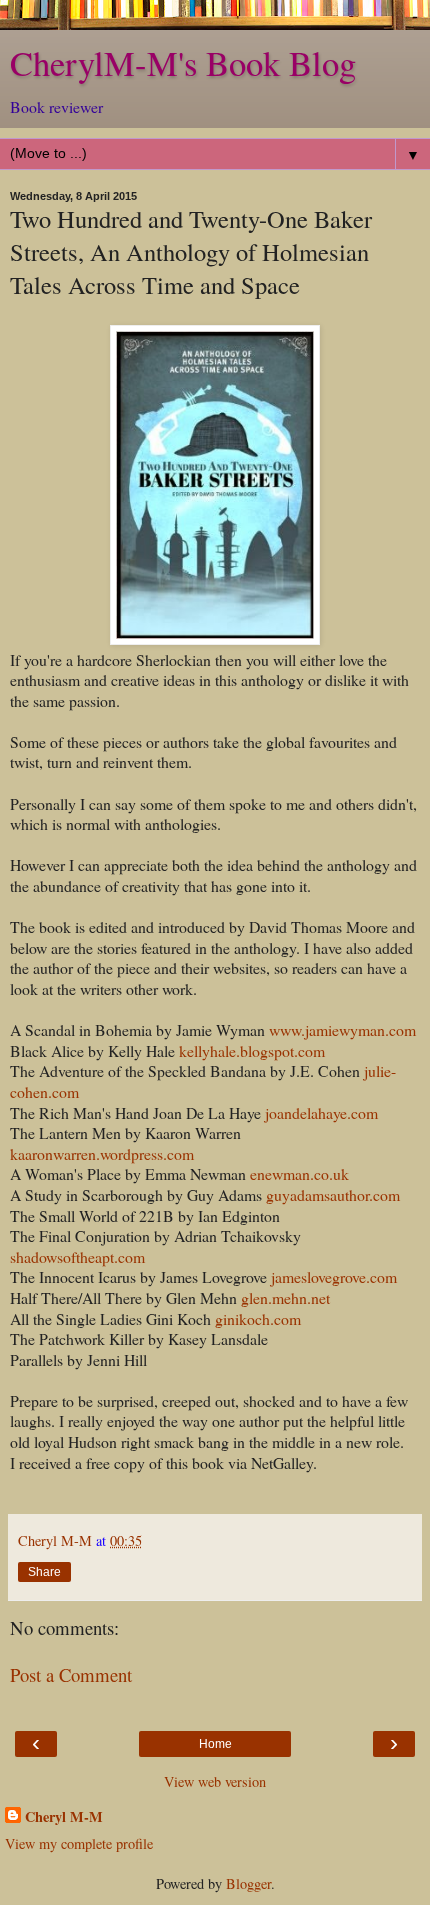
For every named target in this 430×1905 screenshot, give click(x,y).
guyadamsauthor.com (333, 1194)
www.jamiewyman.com (340, 1029)
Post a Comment (71, 1674)
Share (44, 1572)
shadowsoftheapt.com (77, 1256)
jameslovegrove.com (332, 1276)
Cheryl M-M (64, 1817)
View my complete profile (79, 1843)
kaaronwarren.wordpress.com (102, 1153)
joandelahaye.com (321, 1112)
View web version (215, 1781)
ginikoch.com (258, 1318)
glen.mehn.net (285, 1297)
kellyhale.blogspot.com (252, 1050)
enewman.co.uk (299, 1173)
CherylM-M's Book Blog (183, 63)
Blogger (248, 1883)
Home (215, 1744)
